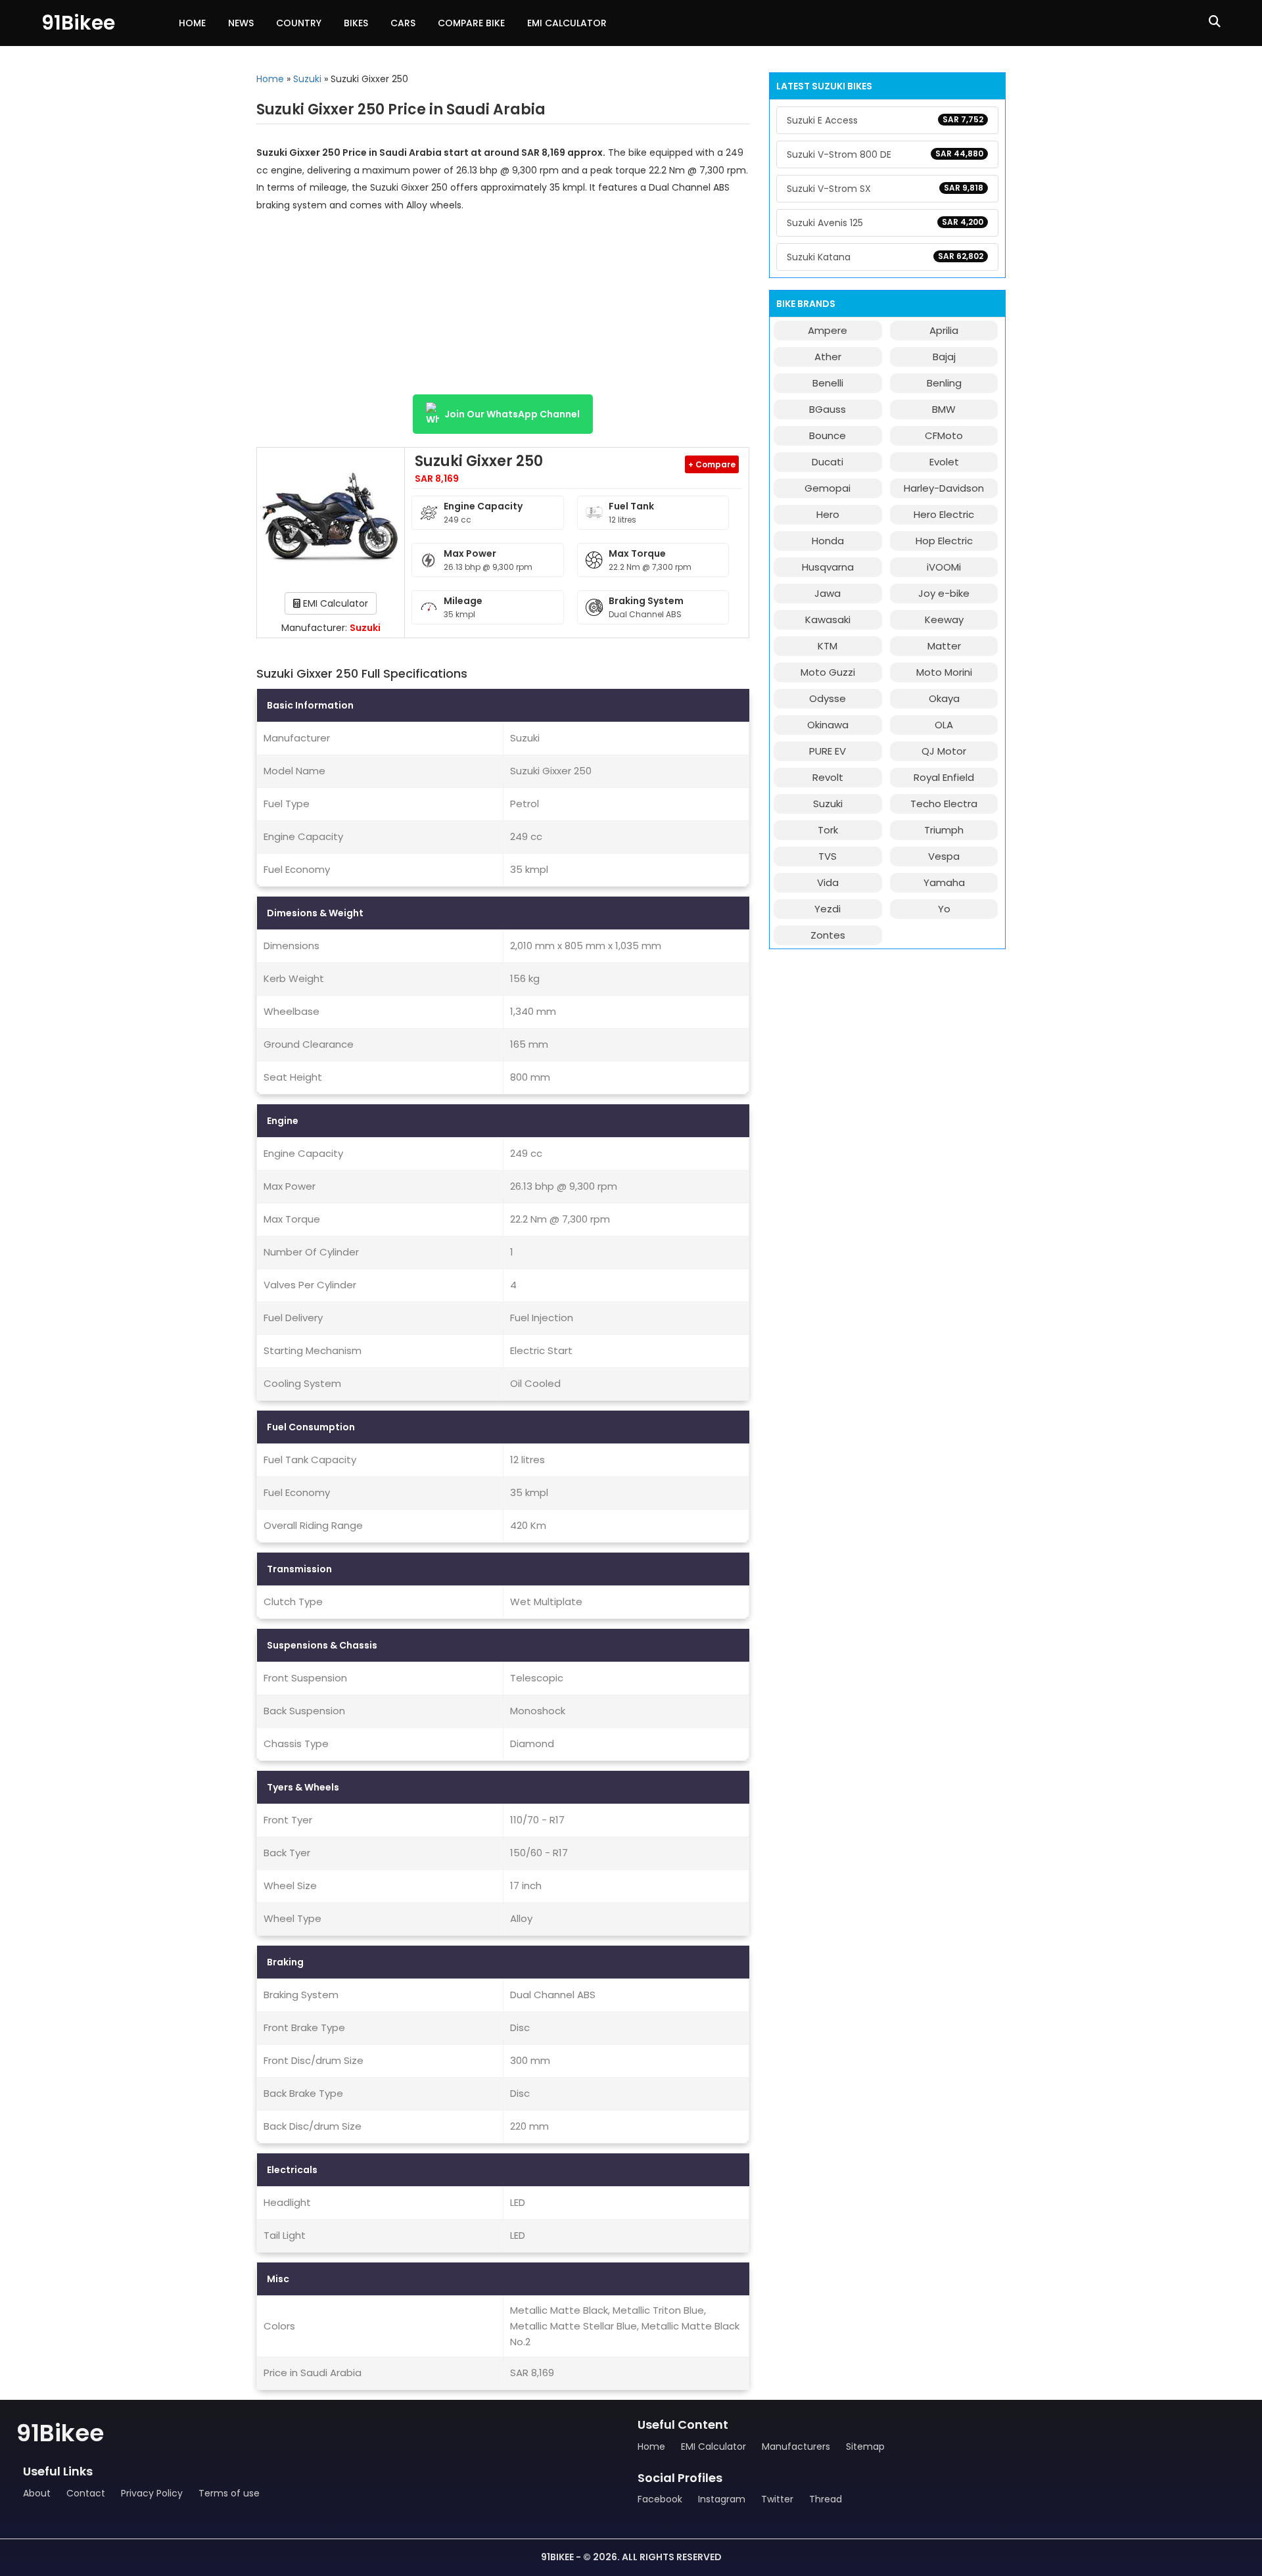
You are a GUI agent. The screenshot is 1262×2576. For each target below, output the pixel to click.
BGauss (828, 409)
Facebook (660, 2499)
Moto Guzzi (828, 672)
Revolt (828, 777)
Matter (944, 646)
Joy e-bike (944, 593)
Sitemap (865, 2447)
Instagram (722, 2499)
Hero (828, 514)
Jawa (828, 593)
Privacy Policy (152, 2493)
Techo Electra (944, 804)
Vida (828, 882)
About (37, 2493)
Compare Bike (471, 23)
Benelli (828, 383)
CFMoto (944, 435)
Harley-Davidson (944, 488)
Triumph (944, 830)
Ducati (828, 462)
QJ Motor (944, 751)
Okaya (944, 698)
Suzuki (307, 79)
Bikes (356, 23)
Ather (828, 357)
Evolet (944, 462)
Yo (944, 909)
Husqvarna (828, 567)
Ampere (828, 330)
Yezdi (828, 909)
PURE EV (828, 751)
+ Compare (712, 464)
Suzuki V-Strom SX (885, 189)
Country (299, 23)
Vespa (944, 856)
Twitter (777, 2499)
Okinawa (828, 725)
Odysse (828, 698)
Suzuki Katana (885, 257)
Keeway (944, 620)
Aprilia (944, 330)
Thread (826, 2499)
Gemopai (828, 488)
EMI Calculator (567, 23)
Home (192, 23)
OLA (944, 725)
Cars (403, 23)
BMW (944, 409)
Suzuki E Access (885, 120)
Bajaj (944, 357)
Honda (828, 541)
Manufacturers (796, 2447)
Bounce (828, 435)
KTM (828, 646)
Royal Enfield (944, 777)
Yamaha (944, 882)
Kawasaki (828, 620)
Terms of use (229, 2493)
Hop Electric (944, 541)
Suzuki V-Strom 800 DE (885, 154)
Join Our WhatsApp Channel (512, 414)
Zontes (828, 935)
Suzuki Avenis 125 (885, 223)
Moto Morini (944, 672)
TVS (828, 856)
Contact (86, 2493)
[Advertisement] (503, 309)
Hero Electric (944, 514)
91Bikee (78, 23)
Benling (944, 383)
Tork (828, 830)
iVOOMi (944, 567)
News (241, 23)
